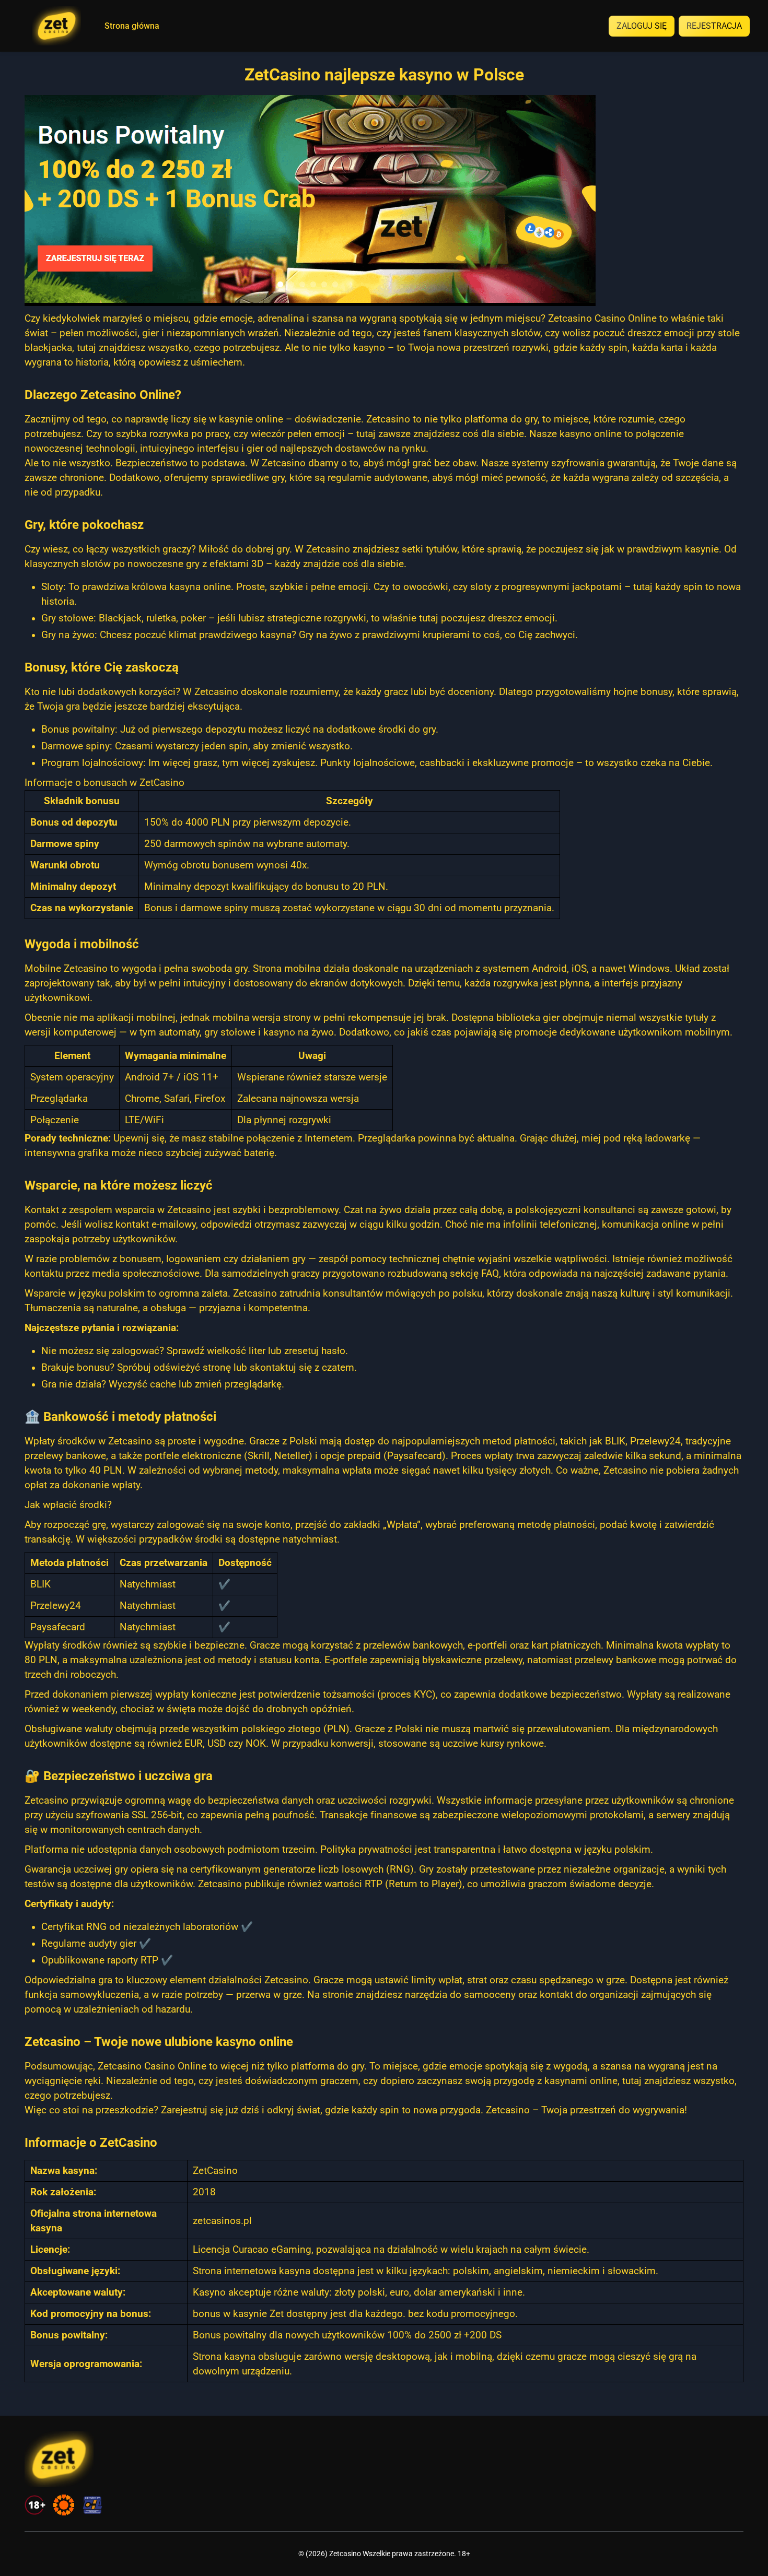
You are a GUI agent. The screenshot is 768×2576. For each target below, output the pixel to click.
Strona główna (132, 26)
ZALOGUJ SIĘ (642, 26)
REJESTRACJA (714, 26)
